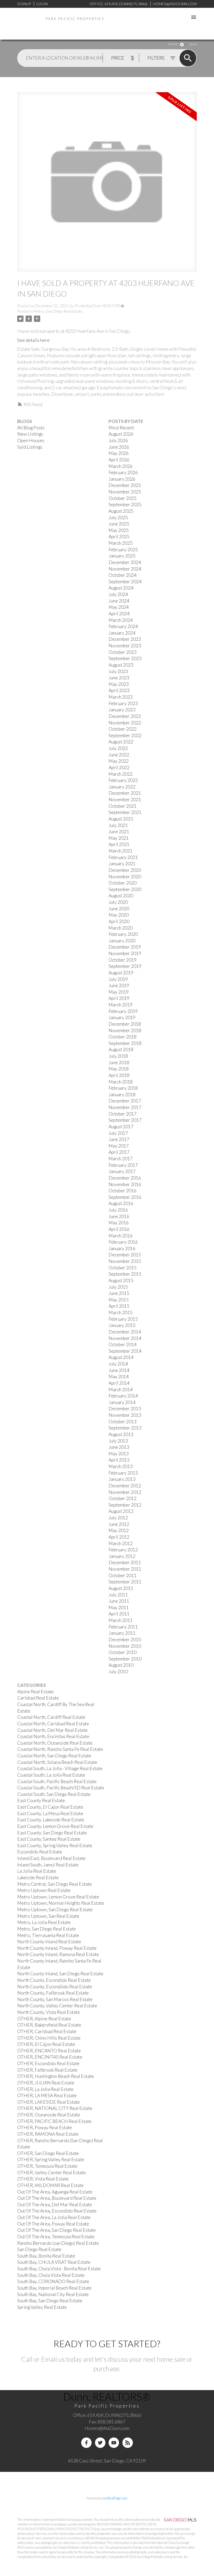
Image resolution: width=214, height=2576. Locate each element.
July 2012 (118, 1518)
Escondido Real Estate (40, 1852)
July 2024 (118, 594)
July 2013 (118, 1441)
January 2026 (122, 479)
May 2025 (119, 530)
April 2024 (119, 614)
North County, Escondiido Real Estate (55, 1987)
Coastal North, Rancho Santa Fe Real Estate (60, 1749)
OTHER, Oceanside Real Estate (49, 2115)
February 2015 (123, 1319)
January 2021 (122, 864)
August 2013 (121, 1434)
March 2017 (121, 1159)
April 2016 (119, 1229)
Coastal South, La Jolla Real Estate (51, 1775)
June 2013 (119, 1447)
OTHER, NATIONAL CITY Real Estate (55, 2108)
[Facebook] (86, 2443)
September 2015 (125, 1274)
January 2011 (122, 1633)
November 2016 (125, 1184)
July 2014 (118, 1364)
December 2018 (125, 1024)
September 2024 (125, 582)
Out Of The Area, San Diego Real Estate (57, 2230)
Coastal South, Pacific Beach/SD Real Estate (61, 1788)
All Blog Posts (31, 428)
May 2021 (119, 838)
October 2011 (123, 1575)
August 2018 (121, 1049)
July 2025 (118, 518)
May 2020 (119, 915)
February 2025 (123, 550)
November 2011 (125, 1569)
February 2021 (123, 857)
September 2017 (125, 1120)
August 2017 (121, 1127)
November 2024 (125, 569)
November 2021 (125, 800)
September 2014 (125, 1351)
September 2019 (125, 966)
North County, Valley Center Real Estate (57, 2006)
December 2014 (125, 1332)
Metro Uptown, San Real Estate (48, 1916)
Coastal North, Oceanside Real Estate (55, 1743)
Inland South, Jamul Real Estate (48, 1865)
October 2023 (123, 652)
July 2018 (118, 1056)
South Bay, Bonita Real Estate (46, 2256)
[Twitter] (100, 2443)
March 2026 (121, 466)
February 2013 (123, 1473)
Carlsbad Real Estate (38, 1698)
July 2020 (118, 902)
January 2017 (122, 1171)
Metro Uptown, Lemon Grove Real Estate (58, 1897)
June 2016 (119, 1216)
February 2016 (123, 1242)
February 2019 (123, 1011)
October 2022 (123, 729)
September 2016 (125, 1197)
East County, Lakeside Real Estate (51, 1820)
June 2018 (119, 1063)
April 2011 (119, 1614)
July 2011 (118, 1595)
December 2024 (125, 562)
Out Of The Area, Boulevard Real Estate (57, 2198)
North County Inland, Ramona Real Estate (58, 1954)
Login (42, 4)
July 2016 (118, 1210)
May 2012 (119, 1530)
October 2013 (123, 1422)
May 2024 (119, 607)
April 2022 (119, 767)
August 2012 (121, 1511)
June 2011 (119, 1601)
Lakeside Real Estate (38, 1878)
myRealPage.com (115, 2498)
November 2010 (125, 1646)
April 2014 (119, 1383)
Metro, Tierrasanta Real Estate (48, 1935)
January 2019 (122, 1017)
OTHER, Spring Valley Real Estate (51, 2160)
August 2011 (121, 1588)
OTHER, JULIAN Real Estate (46, 2083)
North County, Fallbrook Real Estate (53, 1993)
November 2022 (125, 723)
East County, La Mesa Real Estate (50, 1813)
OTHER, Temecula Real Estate (47, 2166)
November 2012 (125, 1492)
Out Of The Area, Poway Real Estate (53, 2224)
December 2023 (125, 639)
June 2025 (119, 524)
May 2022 (119, 761)
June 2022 (119, 755)
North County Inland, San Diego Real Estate (60, 1974)
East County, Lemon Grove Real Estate (55, 1826)
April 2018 (119, 1075)
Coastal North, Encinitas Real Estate (53, 1736)
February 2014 (123, 1396)
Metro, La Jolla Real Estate (44, 1922)
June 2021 (119, 832)
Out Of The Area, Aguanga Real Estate (55, 2192)
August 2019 (121, 973)
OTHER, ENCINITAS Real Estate (50, 2057)
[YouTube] (114, 2443)
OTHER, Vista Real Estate (43, 2179)
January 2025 (122, 556)
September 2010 (125, 1659)
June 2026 (119, 447)
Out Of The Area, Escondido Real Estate (57, 2211)
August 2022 (121, 742)
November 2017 (125, 1107)
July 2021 (118, 825)
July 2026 (118, 440)
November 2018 (125, 1030)
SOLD (193, 44)
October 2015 (123, 1268)
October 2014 (123, 1345)
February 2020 (123, 934)
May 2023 (119, 684)
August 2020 (121, 896)
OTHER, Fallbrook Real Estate (47, 2070)
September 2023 (125, 658)
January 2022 (122, 787)
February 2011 (123, 1627)
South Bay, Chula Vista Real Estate (51, 2275)
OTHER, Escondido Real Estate (48, 2063)
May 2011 (119, 1607)
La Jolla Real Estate (37, 1871)
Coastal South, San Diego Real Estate (54, 1794)
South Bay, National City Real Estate (53, 2294)
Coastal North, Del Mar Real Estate (52, 1730)
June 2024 (119, 601)
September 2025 (125, 504)
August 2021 (121, 819)
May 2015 (119, 1300)
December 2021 (125, 793)
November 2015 (125, 1261)
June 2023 (119, 678)
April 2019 (119, 998)
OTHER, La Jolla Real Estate (45, 2089)
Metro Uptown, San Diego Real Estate (55, 1910)
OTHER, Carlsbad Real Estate (47, 2031)
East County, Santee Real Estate (49, 1839)
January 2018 (122, 1095)
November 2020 (125, 877)
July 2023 (118, 671)
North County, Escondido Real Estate (54, 1980)
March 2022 (121, 774)
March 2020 (121, 928)
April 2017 (119, 1152)
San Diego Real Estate (39, 2249)
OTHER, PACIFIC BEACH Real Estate (54, 2121)
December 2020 (125, 870)
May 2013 (119, 1454)
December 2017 (125, 1101)
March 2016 (121, 1236)
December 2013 (125, 1409)
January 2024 (122, 633)
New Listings (30, 434)
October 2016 (123, 1191)
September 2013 (125, 1428)
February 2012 (123, 1550)
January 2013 (122, 1479)
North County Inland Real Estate (49, 1942)
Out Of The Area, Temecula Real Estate (56, 2237)
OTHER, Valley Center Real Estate (52, 2173)
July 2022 (118, 748)
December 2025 (125, 485)
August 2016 (121, 1203)
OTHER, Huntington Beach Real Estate (56, 2076)
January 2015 (122, 1325)
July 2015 (118, 1287)
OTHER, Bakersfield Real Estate (49, 2025)
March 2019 (121, 1005)
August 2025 (121, 511)
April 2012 (119, 1537)
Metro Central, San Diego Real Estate (55, 1884)
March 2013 (121, 1466)
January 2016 (122, 1248)
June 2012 (119, 1524)
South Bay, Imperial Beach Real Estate (54, 2288)
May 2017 (119, 1146)
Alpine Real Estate (35, 1692)
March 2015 (121, 1312)
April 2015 (119, 1306)
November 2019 (125, 953)
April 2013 (119, 1460)
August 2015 (121, 1280)
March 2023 (121, 697)
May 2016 (119, 1223)
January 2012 (122, 1556)
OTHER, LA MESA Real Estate (47, 2095)
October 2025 (123, 498)
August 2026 (121, 434)
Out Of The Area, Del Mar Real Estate (55, 2205)
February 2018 (123, 1088)
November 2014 (125, 1338)
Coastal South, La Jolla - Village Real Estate (60, 1768)
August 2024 (121, 588)
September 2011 (125, 1582)
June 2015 (119, 1293)
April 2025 (119, 537)
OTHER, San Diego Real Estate (48, 2153)
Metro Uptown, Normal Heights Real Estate (61, 1903)
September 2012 (125, 1505)
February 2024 (123, 626)
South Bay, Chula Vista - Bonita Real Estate (59, 2269)
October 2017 (123, 1114)
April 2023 (119, 690)
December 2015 (125, 1255)
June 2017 (119, 1139)
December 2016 (125, 1178)
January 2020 (122, 941)
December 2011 (125, 1562)
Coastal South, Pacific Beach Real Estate (57, 1781)
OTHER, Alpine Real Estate (44, 2019)
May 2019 (119, 992)
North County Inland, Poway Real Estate (57, 1948)
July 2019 (118, 979)
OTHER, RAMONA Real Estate (48, 2134)
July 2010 (118, 1672)
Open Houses (31, 440)
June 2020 (119, 909)
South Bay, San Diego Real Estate (50, 2301)
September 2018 (125, 1043)
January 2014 (122, 1402)
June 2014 (119, 1370)
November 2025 (125, 492)
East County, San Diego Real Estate (52, 1833)
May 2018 (119, 1069)
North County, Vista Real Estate (49, 2012)
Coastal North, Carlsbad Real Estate (53, 1724)
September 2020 (125, 889)
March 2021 (121, 851)
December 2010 (125, 1640)
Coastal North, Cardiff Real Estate (51, 1717)
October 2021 (123, 806)
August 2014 (121, 1357)
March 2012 (121, 1543)
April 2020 (119, 921)
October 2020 (123, 883)
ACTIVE (173, 44)
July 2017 (118, 1133)
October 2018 (123, 1037)
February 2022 (123, 780)
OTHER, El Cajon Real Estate (46, 2044)
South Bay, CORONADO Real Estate (53, 2281)
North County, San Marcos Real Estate (55, 1999)
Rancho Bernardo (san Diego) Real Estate (58, 2243)
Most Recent (121, 428)
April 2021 (119, 844)
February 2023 (123, 703)
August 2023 (121, 665)
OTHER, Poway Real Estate (45, 2127)
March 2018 (121, 1082)
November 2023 (125, 646)
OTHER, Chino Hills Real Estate (49, 2038)
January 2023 (122, 710)
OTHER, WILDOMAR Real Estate (50, 2185)
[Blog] (128, 2443)
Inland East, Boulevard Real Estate (51, 1858)
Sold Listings (30, 447)
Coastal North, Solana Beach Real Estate (57, 1762)
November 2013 (125, 1415)
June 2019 (119, 985)
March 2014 (121, 1390)
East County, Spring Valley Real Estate (55, 1845)
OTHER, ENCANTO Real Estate (49, 2051)
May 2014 (119, 1377)
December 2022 (125, 716)
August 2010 (121, 1665)
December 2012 (125, 1486)
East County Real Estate (41, 1800)
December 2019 (125, 947)
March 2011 (121, 1620)
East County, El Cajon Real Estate (50, 1807)
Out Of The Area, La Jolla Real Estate (54, 2217)
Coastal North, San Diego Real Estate (54, 1756)
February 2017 (123, 1165)
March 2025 (121, 543)
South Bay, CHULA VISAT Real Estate (54, 2262)
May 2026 (119, 453)
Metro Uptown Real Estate (44, 1890)
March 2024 (121, 620)
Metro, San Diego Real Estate (58, 311)
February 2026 (123, 472)
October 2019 (123, 960)
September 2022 (125, 735)
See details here (33, 340)
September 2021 (125, 812)
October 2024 (123, 575)
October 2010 (123, 1652)
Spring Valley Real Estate (42, 2307)
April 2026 (119, 460)
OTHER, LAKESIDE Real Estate (49, 2102)
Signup (24, 4)
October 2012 (123, 1498)
